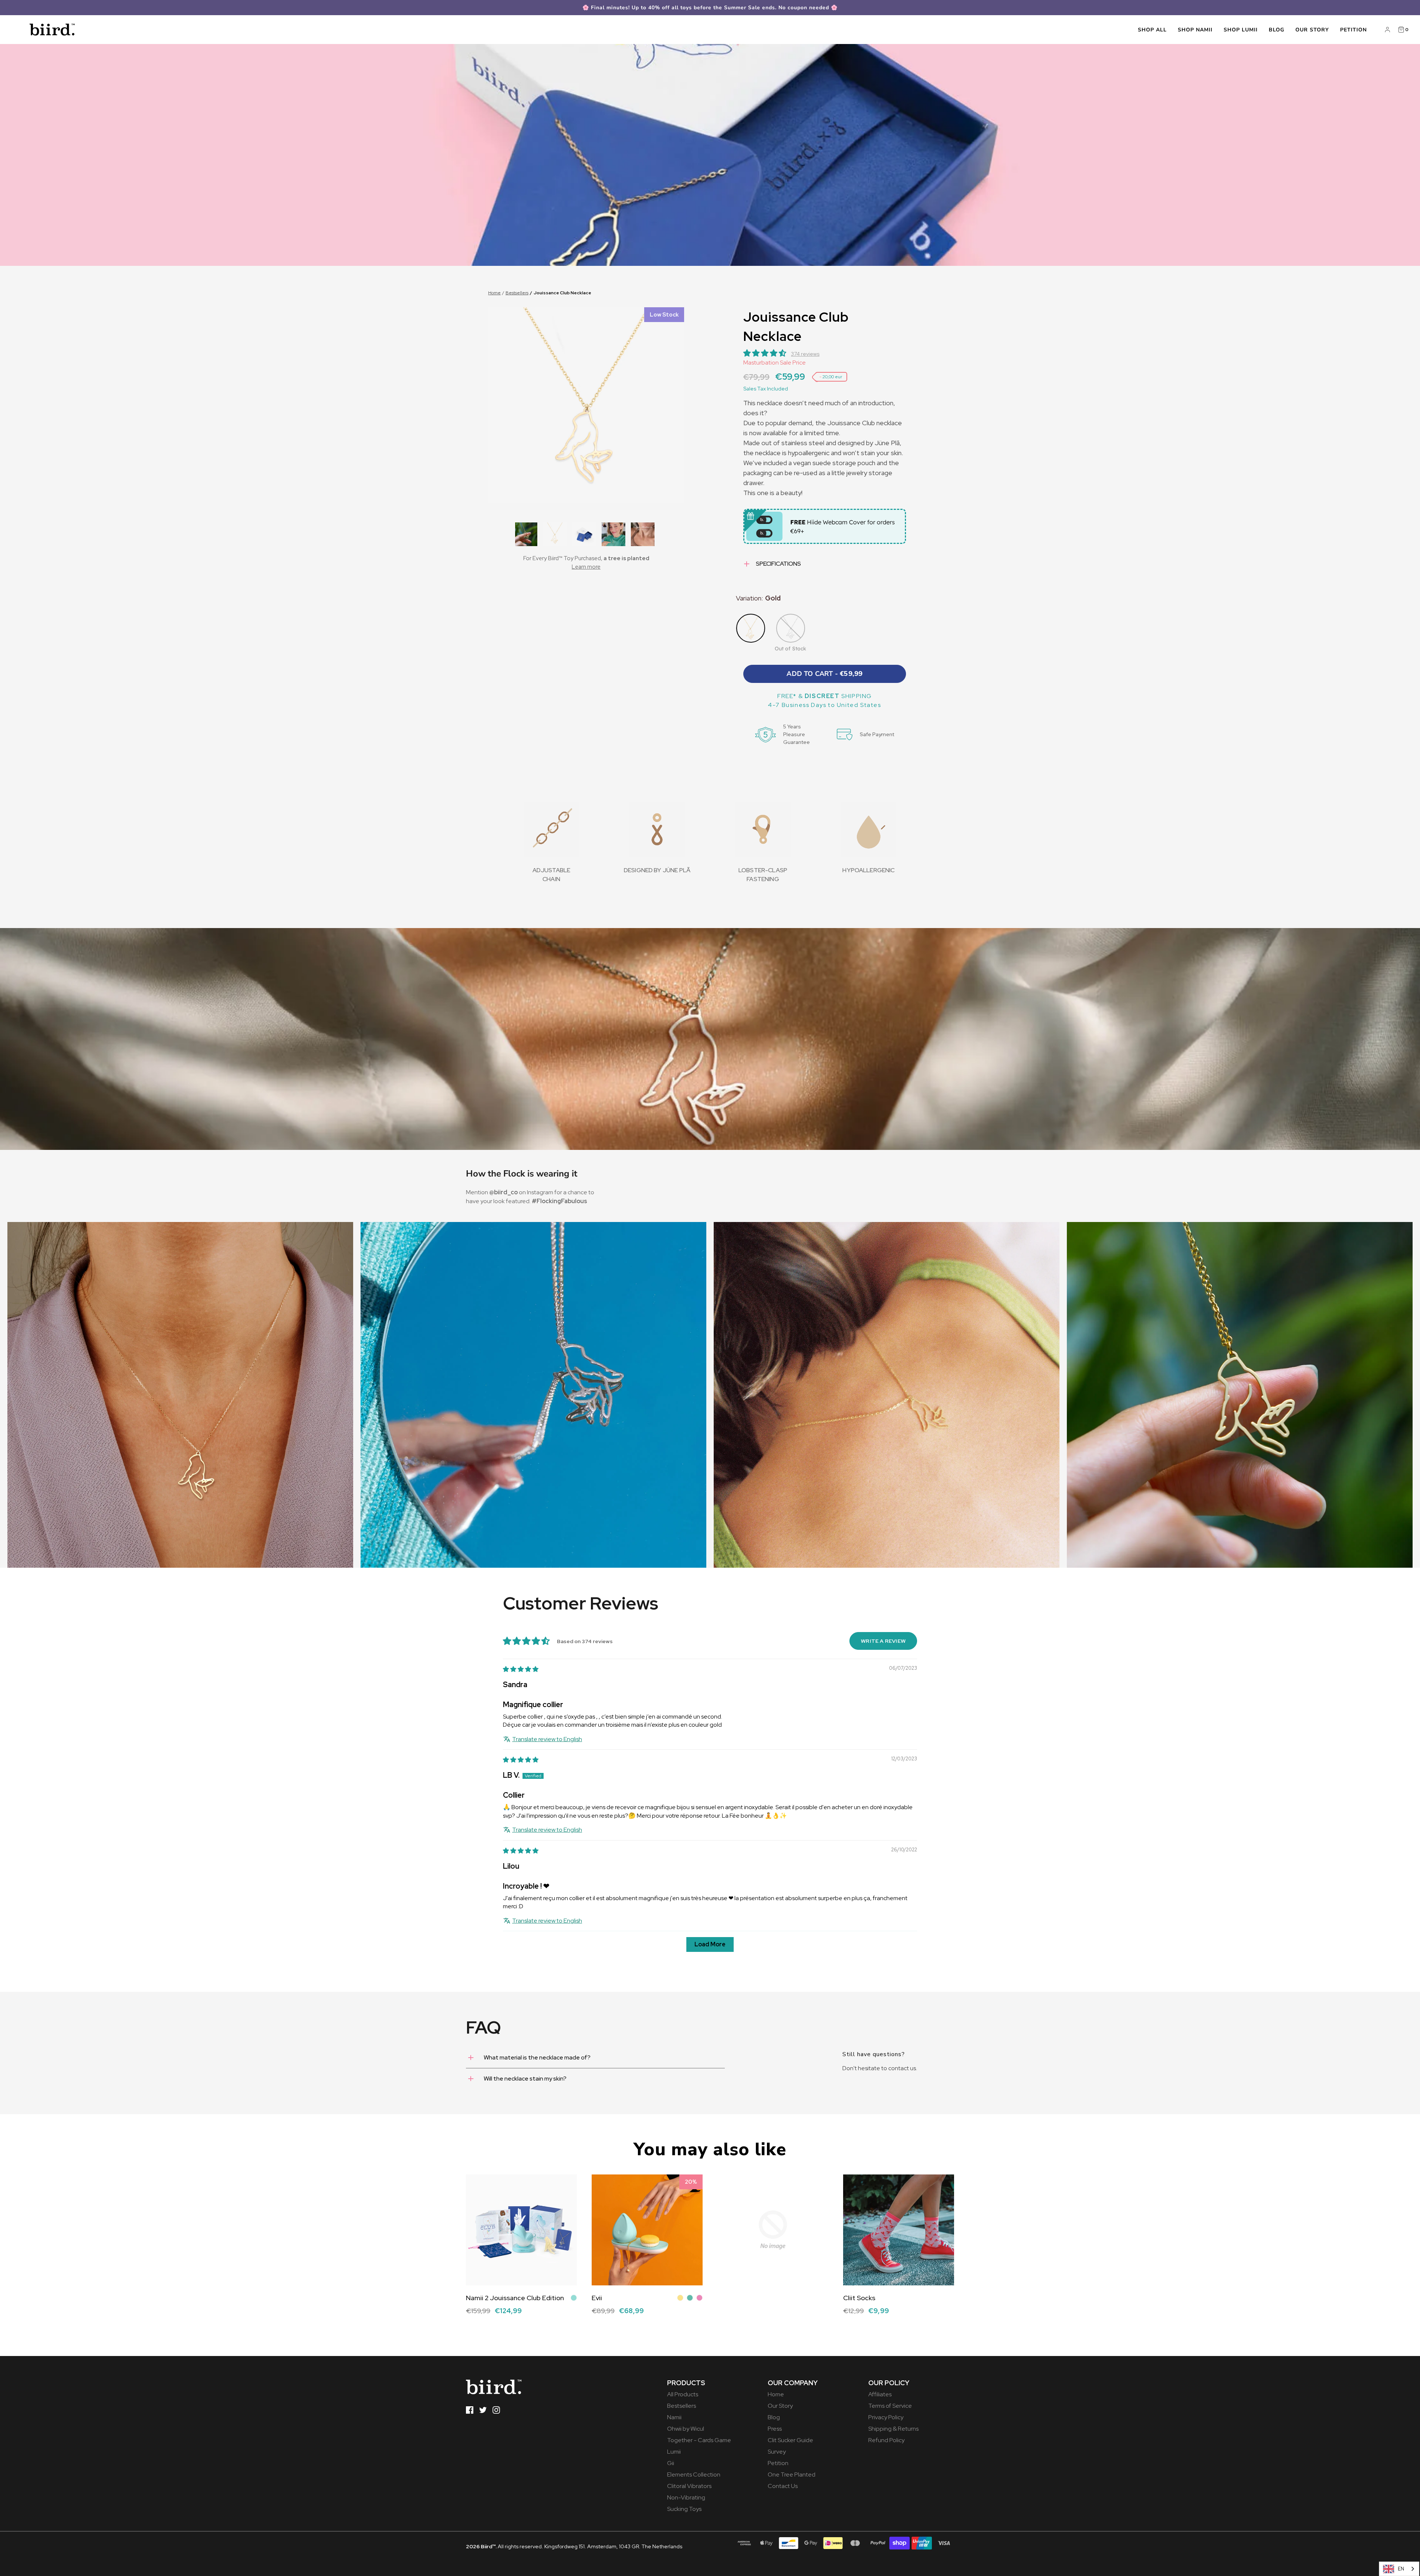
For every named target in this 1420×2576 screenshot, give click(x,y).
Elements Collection (694, 2475)
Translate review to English (547, 1739)
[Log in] (1387, 30)
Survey (777, 2452)
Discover (477, 2317)
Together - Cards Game (699, 2440)
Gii (671, 2463)
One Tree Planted (792, 2475)
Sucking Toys (684, 2509)
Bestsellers (517, 293)
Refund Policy (886, 2440)
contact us (902, 2068)
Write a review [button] (883, 1641)
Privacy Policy (886, 2417)
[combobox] (1399, 2569)
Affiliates (880, 2394)
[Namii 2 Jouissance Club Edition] (521, 2230)
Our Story (1312, 30)
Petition (1353, 30)
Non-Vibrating (686, 2497)
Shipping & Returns (893, 2429)
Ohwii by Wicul (686, 2429)
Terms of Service (890, 2406)
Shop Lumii (1241, 30)
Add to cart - (824, 674)
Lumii (674, 2452)
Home (494, 293)
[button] (525, 534)
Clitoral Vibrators (689, 2486)
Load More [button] (710, 1944)
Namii (674, 2417)
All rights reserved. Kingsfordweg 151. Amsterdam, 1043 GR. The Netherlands (574, 2546)
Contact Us (783, 2486)
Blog (1277, 30)
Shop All (1152, 30)
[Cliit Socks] (899, 2230)
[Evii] (647, 2230)
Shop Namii (1195, 30)
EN (1401, 2569)
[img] (521, 1669)
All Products (683, 2394)
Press (775, 2429)
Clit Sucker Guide (790, 2440)
